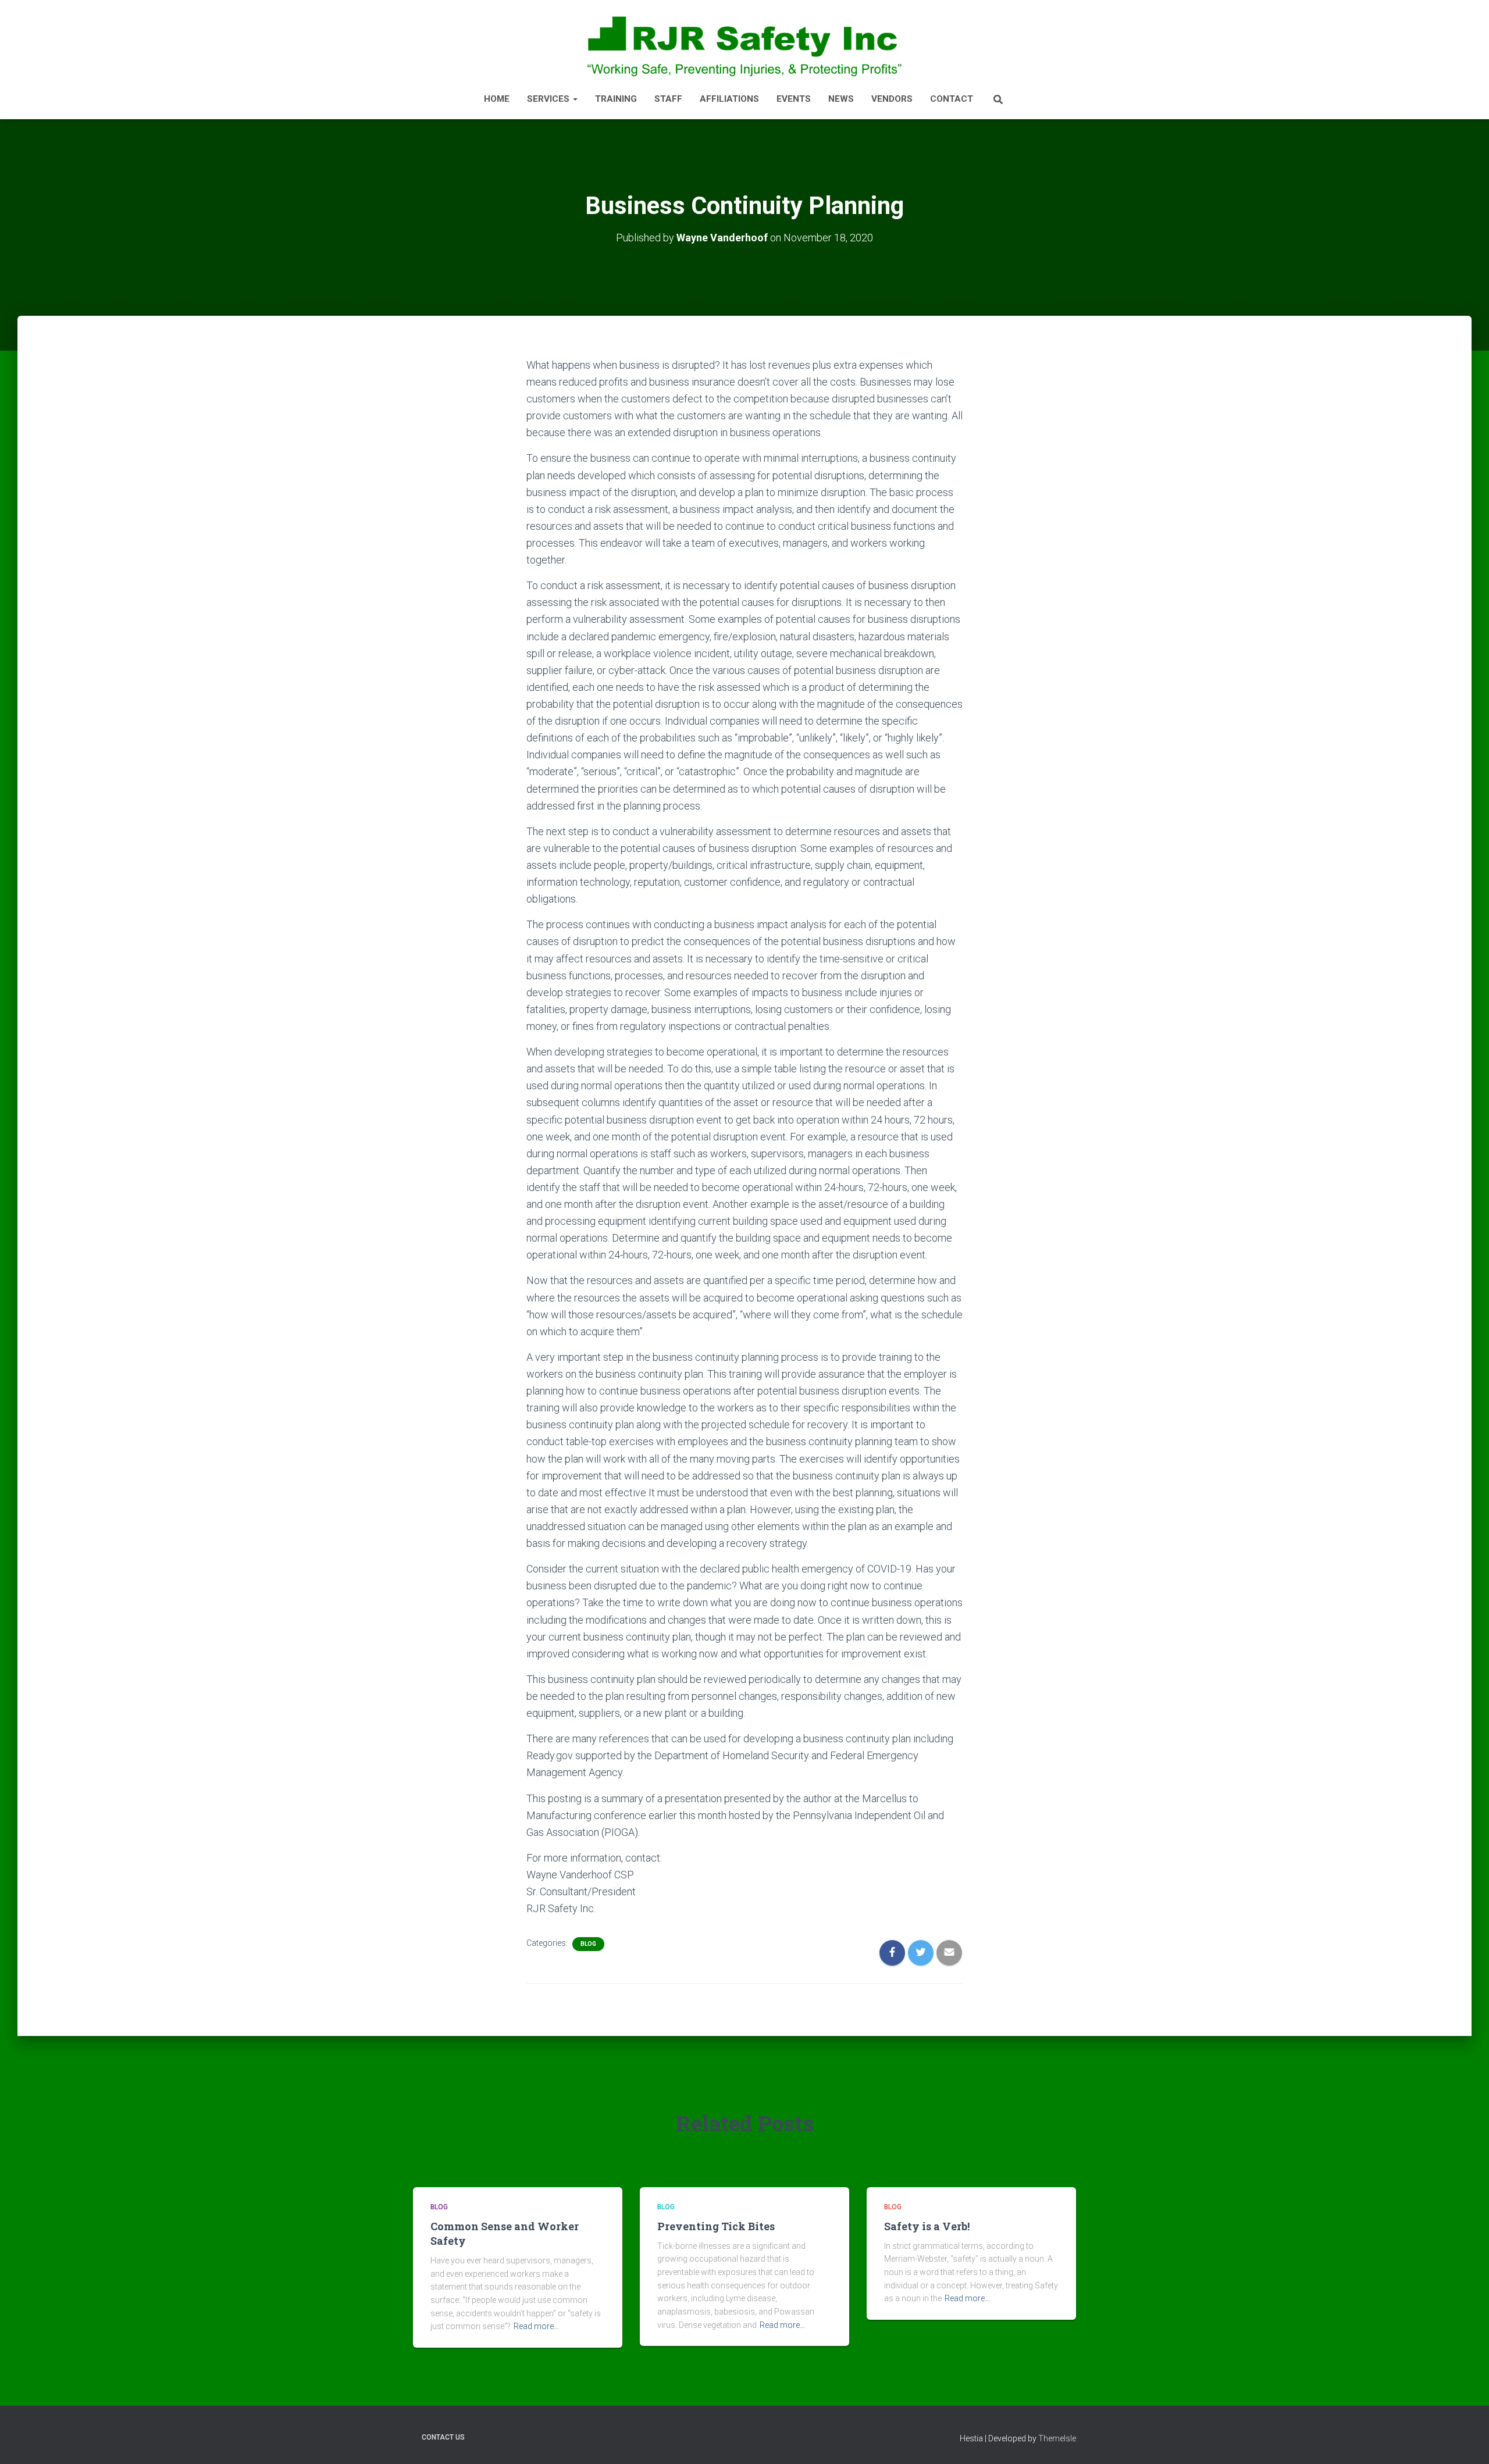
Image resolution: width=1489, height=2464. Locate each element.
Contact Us (443, 2437)
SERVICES (549, 99)
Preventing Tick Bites (716, 2226)
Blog (588, 1944)
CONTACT (952, 99)
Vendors (892, 99)
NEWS (841, 99)
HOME (497, 99)
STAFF (668, 99)
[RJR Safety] (744, 45)
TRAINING (616, 99)
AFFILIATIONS (729, 99)
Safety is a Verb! (927, 2226)
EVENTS (794, 99)
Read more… (536, 2326)
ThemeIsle (1057, 2438)
